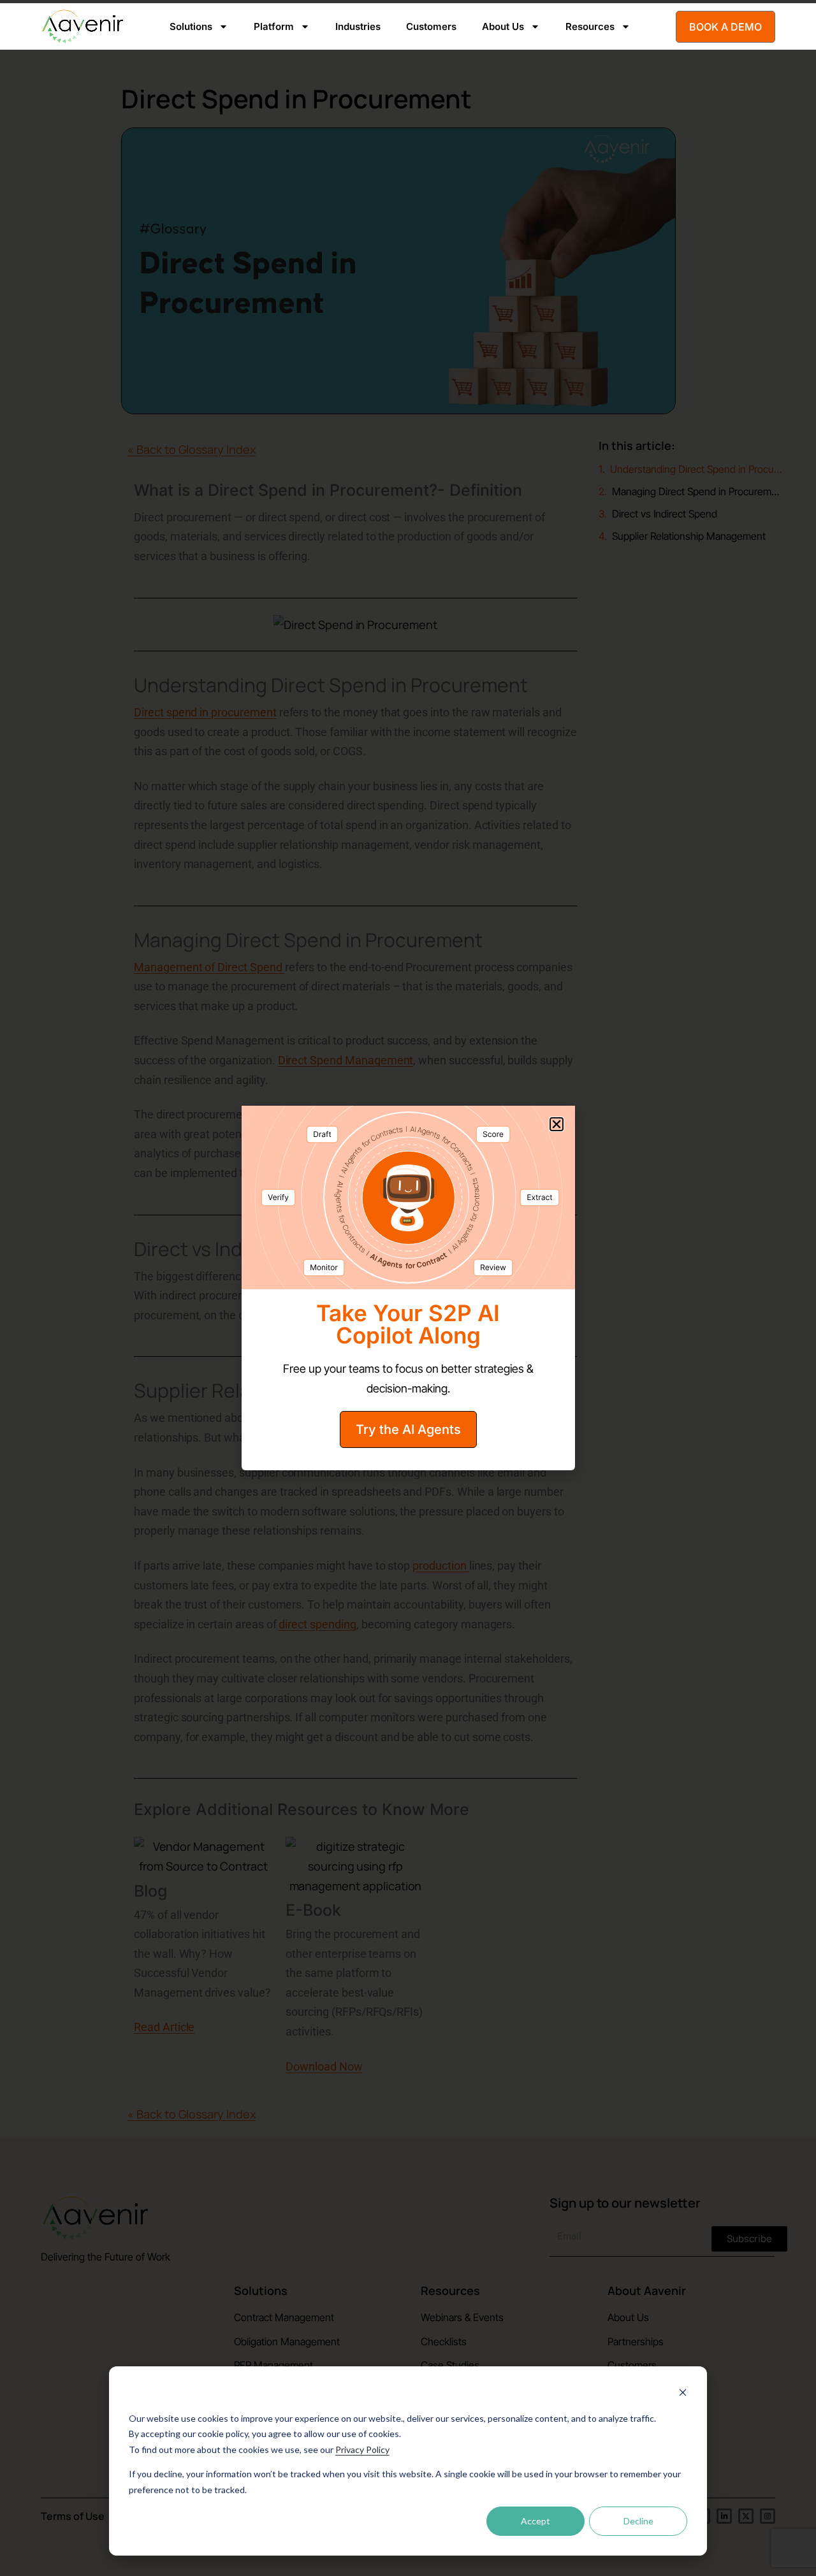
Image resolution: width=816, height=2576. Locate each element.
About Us (503, 26)
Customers (431, 26)
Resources (590, 26)
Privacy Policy (362, 2449)
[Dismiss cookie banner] (683, 2394)
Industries (358, 26)
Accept (535, 2521)
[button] (557, 1124)
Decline (638, 2521)
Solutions (191, 26)
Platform (274, 26)
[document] (408, 1288)
